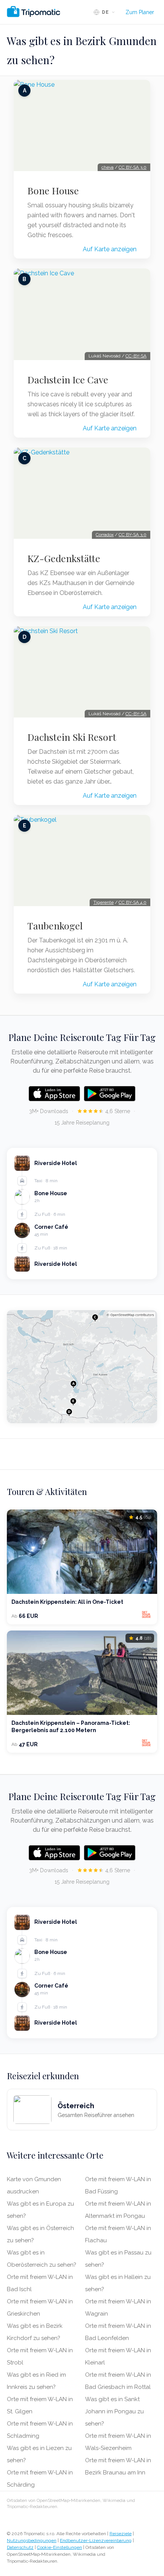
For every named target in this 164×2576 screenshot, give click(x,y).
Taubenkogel (55, 926)
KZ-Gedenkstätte (64, 558)
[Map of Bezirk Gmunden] (82, 1367)
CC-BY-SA (136, 356)
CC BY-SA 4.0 (133, 902)
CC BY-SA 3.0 (133, 167)
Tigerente (104, 902)
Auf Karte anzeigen (110, 249)
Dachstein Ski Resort (72, 737)
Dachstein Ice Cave (68, 380)
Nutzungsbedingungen (32, 2540)
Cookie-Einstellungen (59, 2547)
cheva (108, 167)
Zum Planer (140, 12)
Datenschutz (20, 2547)
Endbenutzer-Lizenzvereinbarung (96, 2540)
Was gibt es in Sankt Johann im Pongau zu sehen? (114, 2411)
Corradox (105, 535)
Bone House (53, 191)
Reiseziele (121, 2534)
